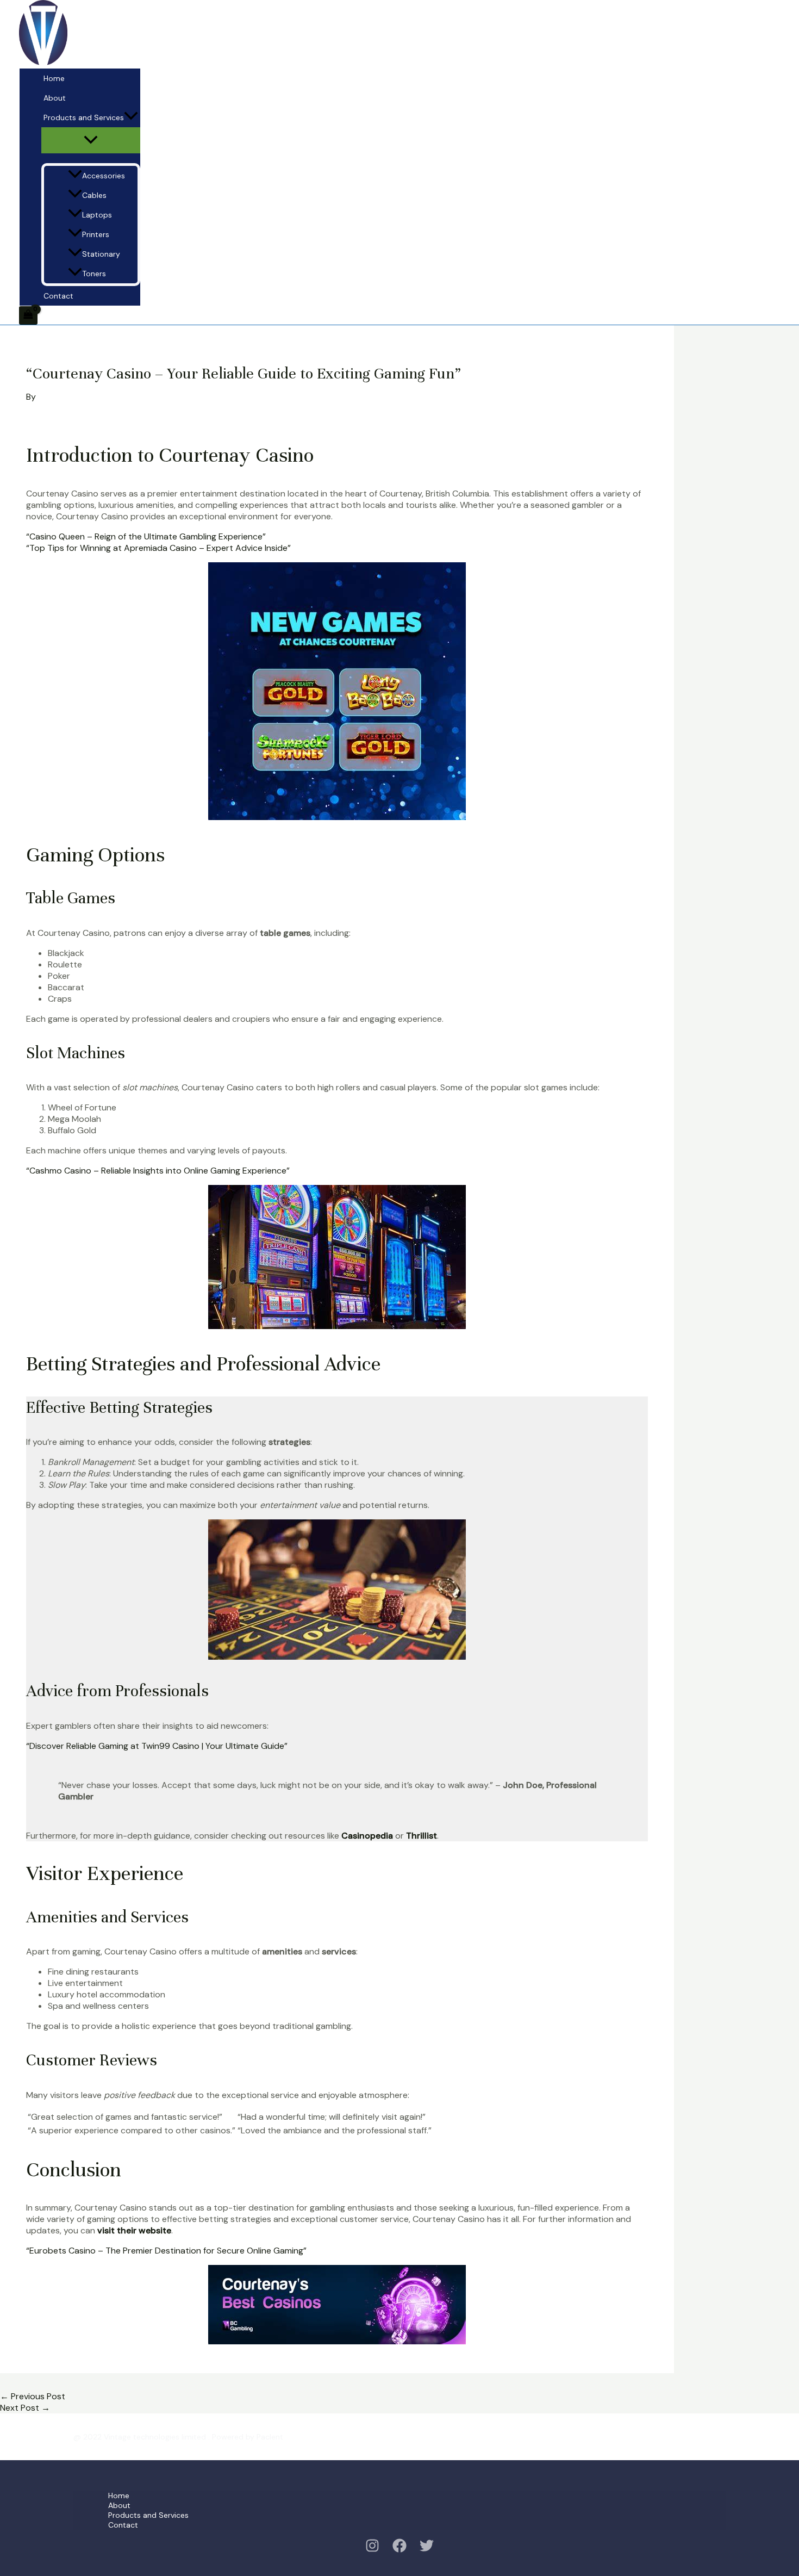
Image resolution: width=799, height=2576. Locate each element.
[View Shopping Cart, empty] (28, 315)
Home (54, 78)
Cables (94, 195)
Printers (96, 234)
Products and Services (84, 117)
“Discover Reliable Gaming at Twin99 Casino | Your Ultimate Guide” (157, 1746)
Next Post (25, 2408)
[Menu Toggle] (91, 140)
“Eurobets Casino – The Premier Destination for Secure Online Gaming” (166, 2251)
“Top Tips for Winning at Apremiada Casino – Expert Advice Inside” (158, 548)
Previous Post (33, 2396)
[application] (131, 117)
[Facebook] (399, 2550)
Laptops (97, 215)
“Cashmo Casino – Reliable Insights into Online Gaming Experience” (158, 1171)
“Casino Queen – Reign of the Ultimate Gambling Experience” (146, 536)
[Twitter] (427, 2550)
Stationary (101, 254)
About (55, 98)
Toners (94, 274)
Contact (58, 296)
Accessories (104, 176)
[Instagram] (372, 2550)
